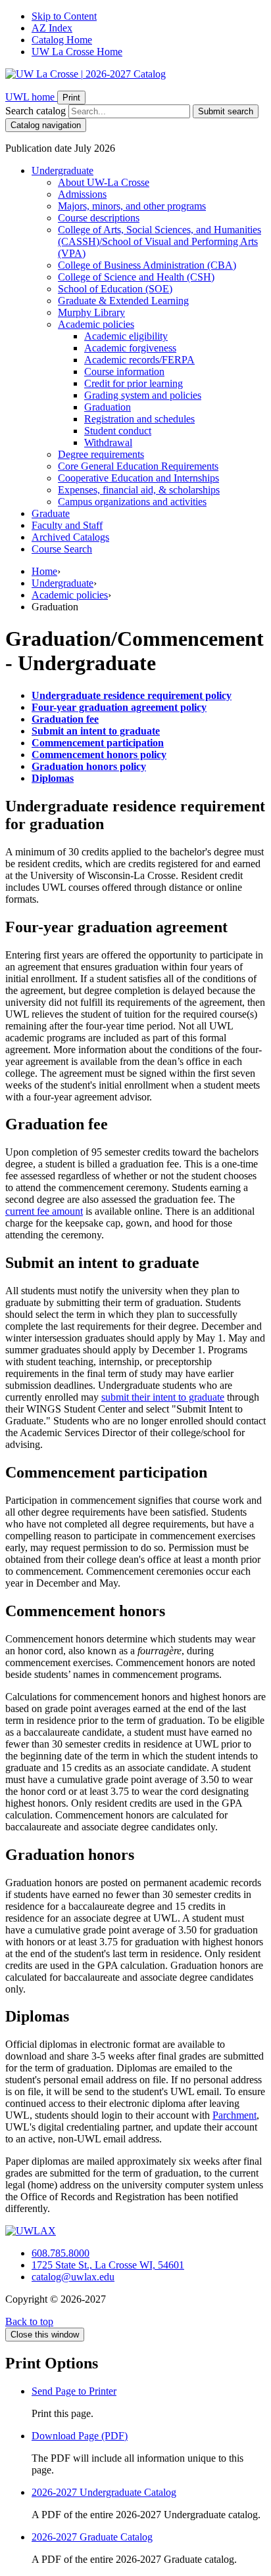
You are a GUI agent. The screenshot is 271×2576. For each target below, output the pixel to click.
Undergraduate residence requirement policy (132, 695)
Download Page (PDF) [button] (80, 2436)
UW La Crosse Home (77, 52)
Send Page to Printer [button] (74, 2391)
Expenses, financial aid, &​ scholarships (139, 490)
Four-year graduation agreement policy (119, 707)
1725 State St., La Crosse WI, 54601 (108, 2265)
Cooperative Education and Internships (138, 478)
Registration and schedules (139, 419)
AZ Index (52, 28)
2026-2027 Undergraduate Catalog (104, 2492)
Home (44, 571)
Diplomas (53, 778)
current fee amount (44, 1211)
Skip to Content (64, 16)
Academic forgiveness (130, 348)
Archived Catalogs (70, 537)
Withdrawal (108, 442)
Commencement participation (98, 743)
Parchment (234, 2115)
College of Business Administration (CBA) (147, 265)
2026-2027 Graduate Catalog (92, 2537)
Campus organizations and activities (132, 502)
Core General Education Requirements (138, 466)
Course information (124, 372)
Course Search (62, 549)
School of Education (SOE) (115, 289)
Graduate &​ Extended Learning (123, 301)
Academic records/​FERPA (139, 360)
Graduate (51, 513)
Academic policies (96, 324)
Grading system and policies (143, 395)
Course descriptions (99, 218)
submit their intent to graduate (163, 1397)
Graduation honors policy (89, 766)
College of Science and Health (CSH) (136, 277)
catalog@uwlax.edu (73, 2277)
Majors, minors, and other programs (132, 206)
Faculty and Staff (67, 525)
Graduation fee (65, 719)
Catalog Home (62, 40)
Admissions (82, 194)
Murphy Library (91, 312)
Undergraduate (62, 170)
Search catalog (36, 111)
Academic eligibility (126, 336)
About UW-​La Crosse (104, 182)
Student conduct (118, 431)
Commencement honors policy (99, 755)
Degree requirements (101, 454)
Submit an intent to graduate (96, 731)
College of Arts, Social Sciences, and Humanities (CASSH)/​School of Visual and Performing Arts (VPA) (160, 241)
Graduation (108, 407)
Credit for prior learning (134, 383)
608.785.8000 (61, 2253)
